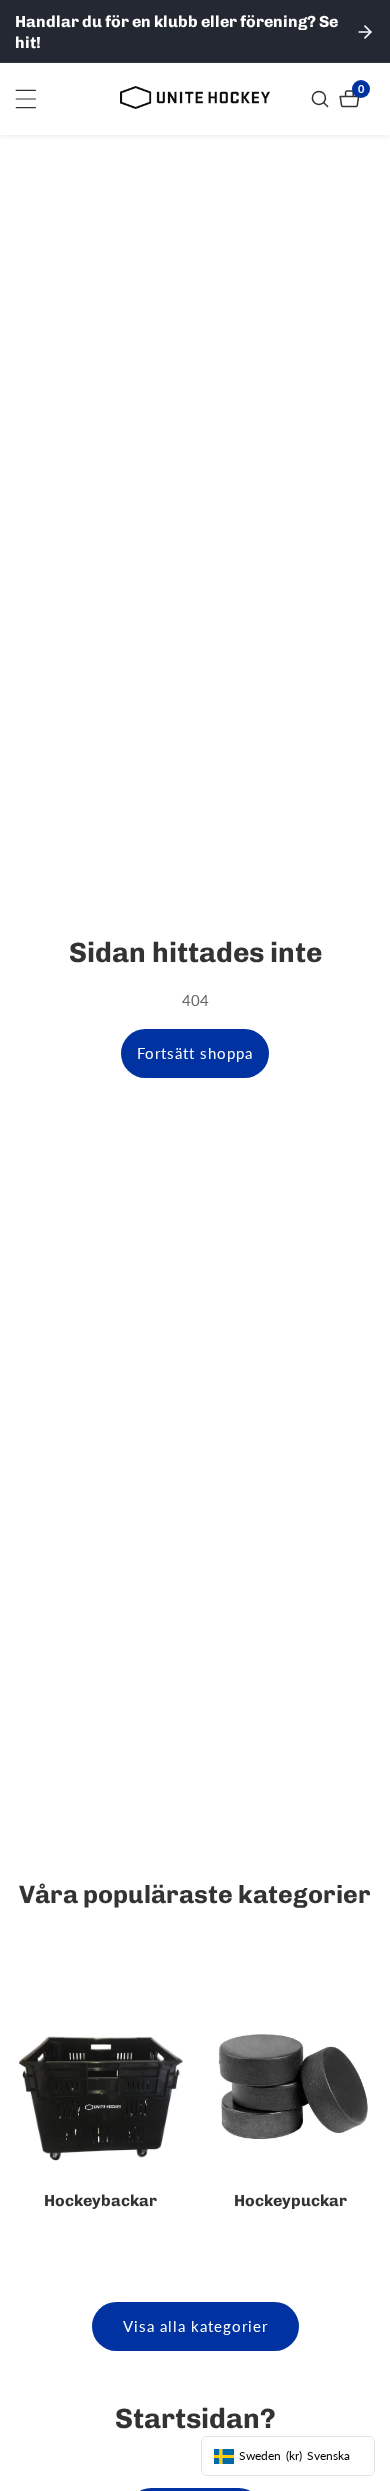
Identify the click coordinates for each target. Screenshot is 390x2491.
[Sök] (322, 99)
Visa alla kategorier (195, 2326)
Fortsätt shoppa (195, 1053)
